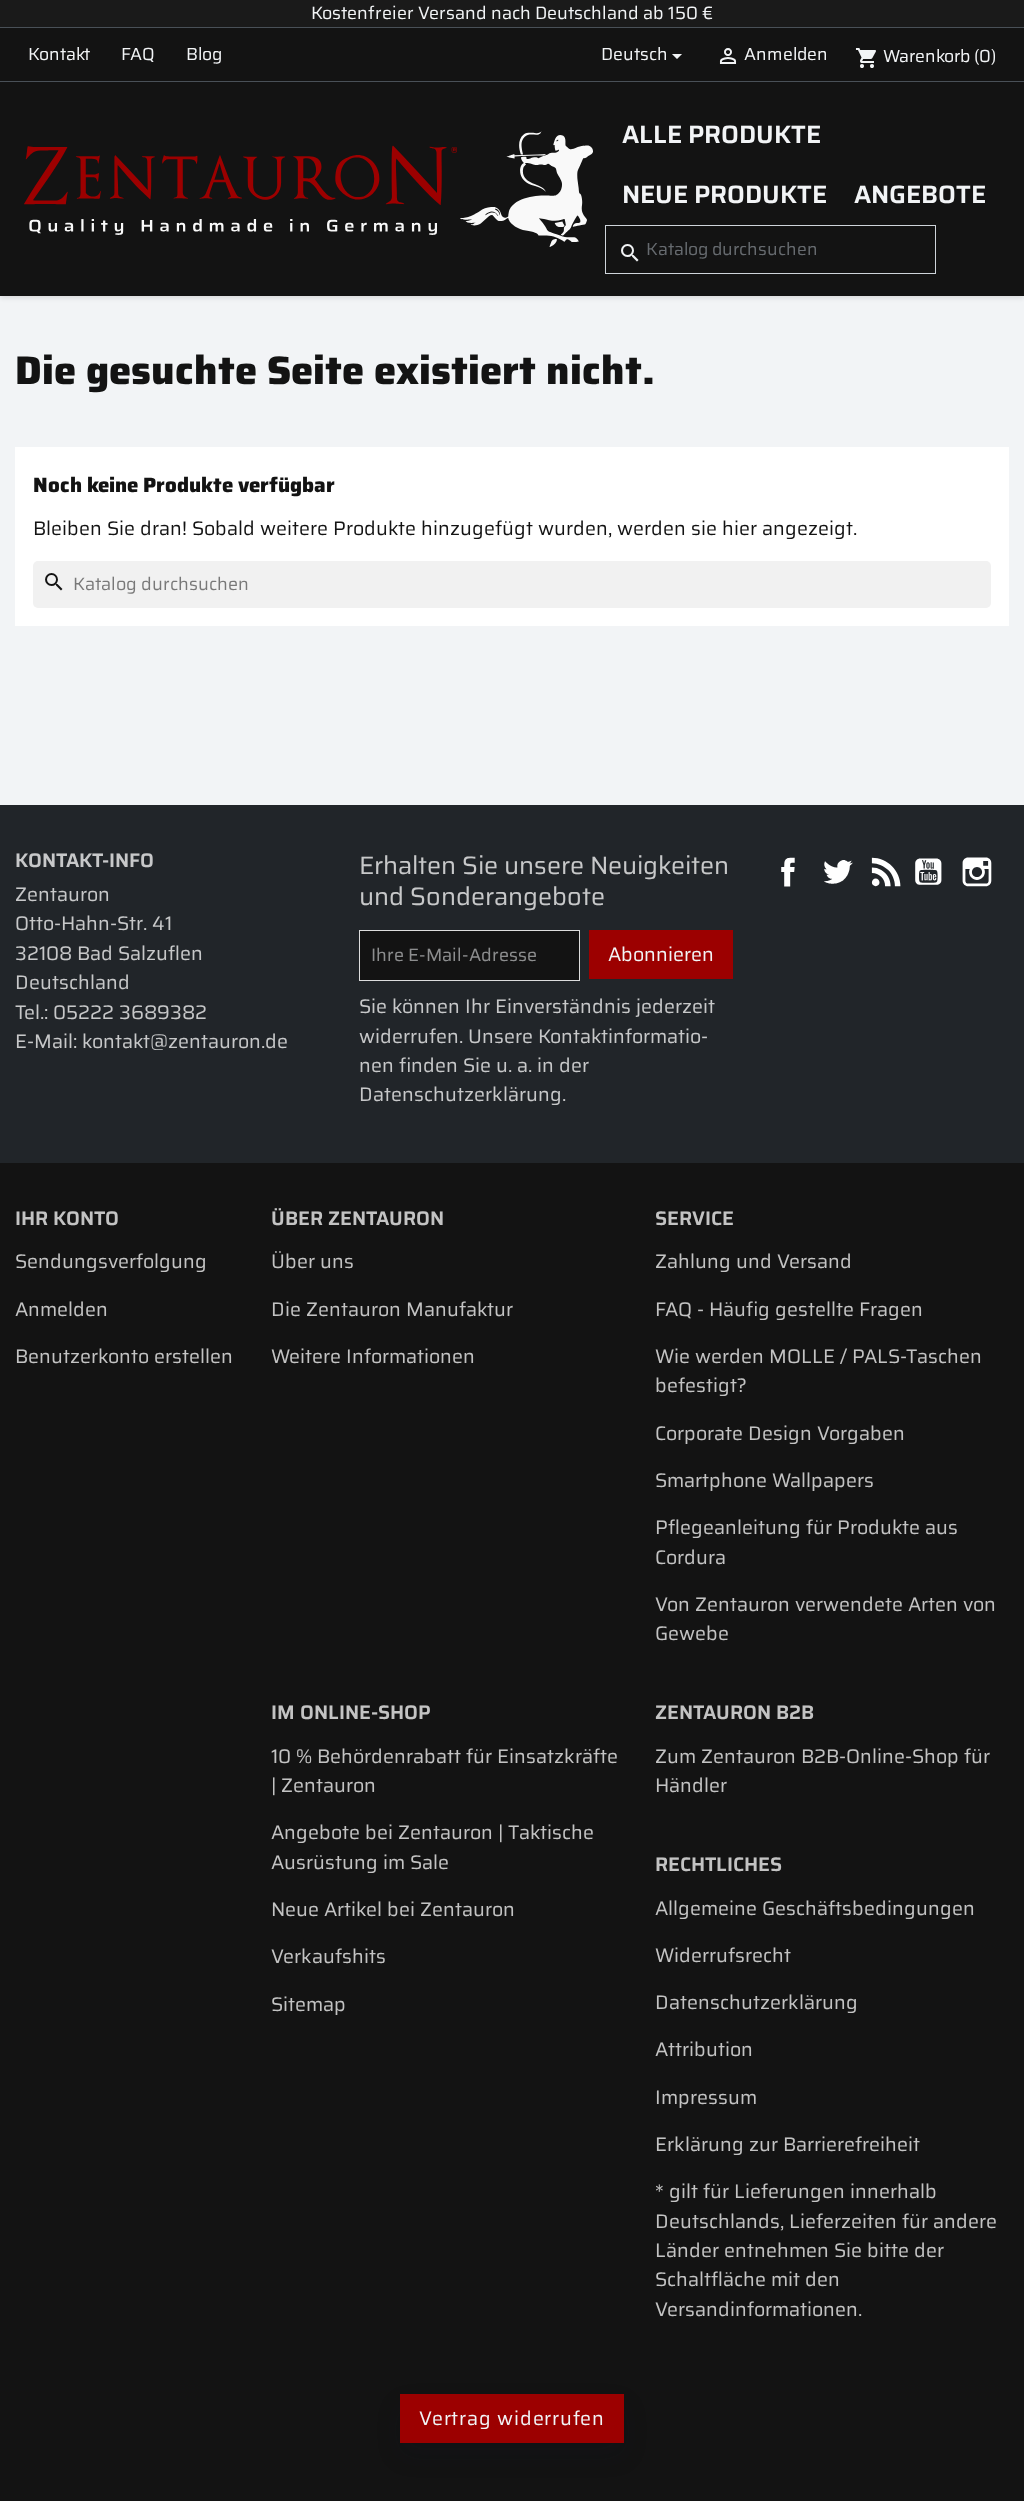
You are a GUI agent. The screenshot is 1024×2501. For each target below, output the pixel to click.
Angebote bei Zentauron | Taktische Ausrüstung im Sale (432, 1847)
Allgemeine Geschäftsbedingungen (815, 1908)
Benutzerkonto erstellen (124, 1356)
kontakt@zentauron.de (185, 1041)
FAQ (138, 54)
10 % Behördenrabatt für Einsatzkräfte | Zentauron (444, 1771)
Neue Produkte (724, 194)
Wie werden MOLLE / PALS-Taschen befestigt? (818, 1371)
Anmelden (61, 1309)
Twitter (839, 874)
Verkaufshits (328, 1956)
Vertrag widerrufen (512, 2418)
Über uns (312, 1261)
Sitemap (308, 2004)
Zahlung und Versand (753, 1261)
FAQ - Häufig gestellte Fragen (789, 1309)
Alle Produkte (721, 134)
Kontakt (59, 54)
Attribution (704, 2049)
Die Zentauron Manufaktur (392, 1309)
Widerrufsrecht (723, 1955)
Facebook (790, 874)
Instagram (979, 874)
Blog (204, 54)
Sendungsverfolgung (111, 1261)
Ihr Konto (67, 1218)
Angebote (920, 194)
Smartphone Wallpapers (764, 1480)
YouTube (930, 874)
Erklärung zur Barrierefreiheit (787, 2144)
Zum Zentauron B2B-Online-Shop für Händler (822, 1771)
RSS (884, 874)
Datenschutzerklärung (756, 2002)
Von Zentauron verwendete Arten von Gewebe (825, 1619)
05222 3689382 (130, 1012)
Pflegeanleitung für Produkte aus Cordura (806, 1542)
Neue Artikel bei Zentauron (393, 1909)
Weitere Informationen (373, 1356)
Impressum (706, 2097)
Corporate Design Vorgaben (780, 1433)
